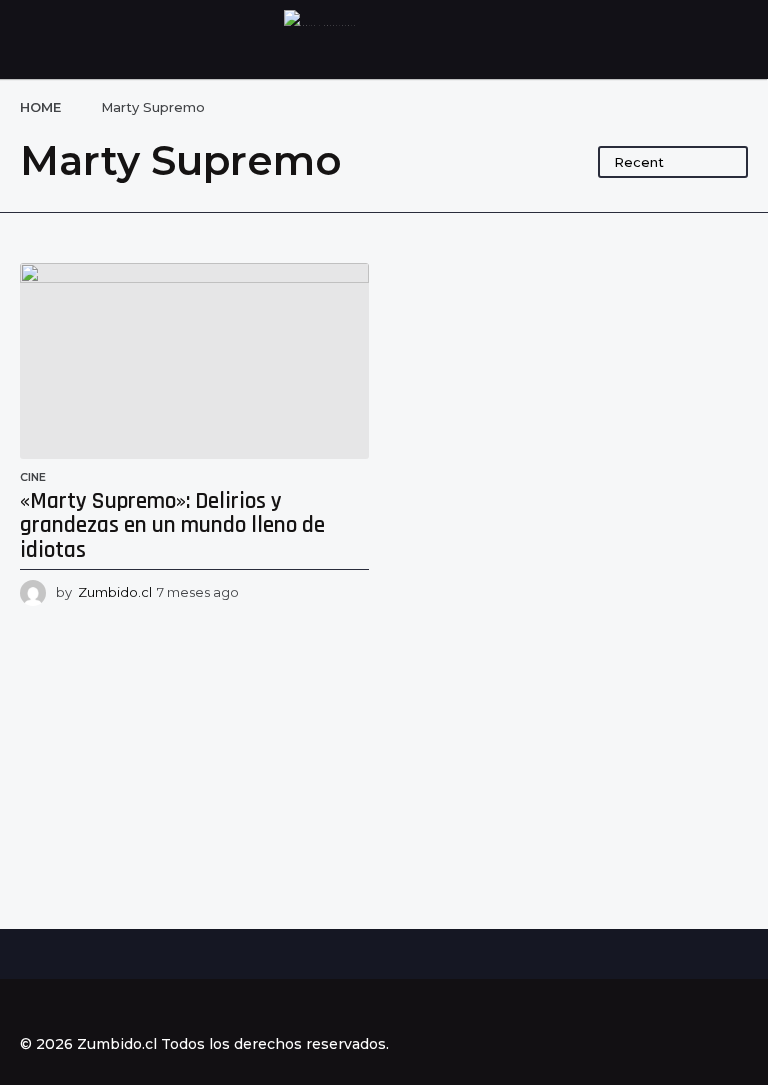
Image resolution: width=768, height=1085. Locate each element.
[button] (32, 40)
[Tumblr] (110, 1008)
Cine (33, 477)
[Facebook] (28, 1008)
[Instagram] (69, 1008)
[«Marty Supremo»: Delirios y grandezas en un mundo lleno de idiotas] (194, 361)
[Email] (151, 1008)
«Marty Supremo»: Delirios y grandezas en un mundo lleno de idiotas (172, 526)
